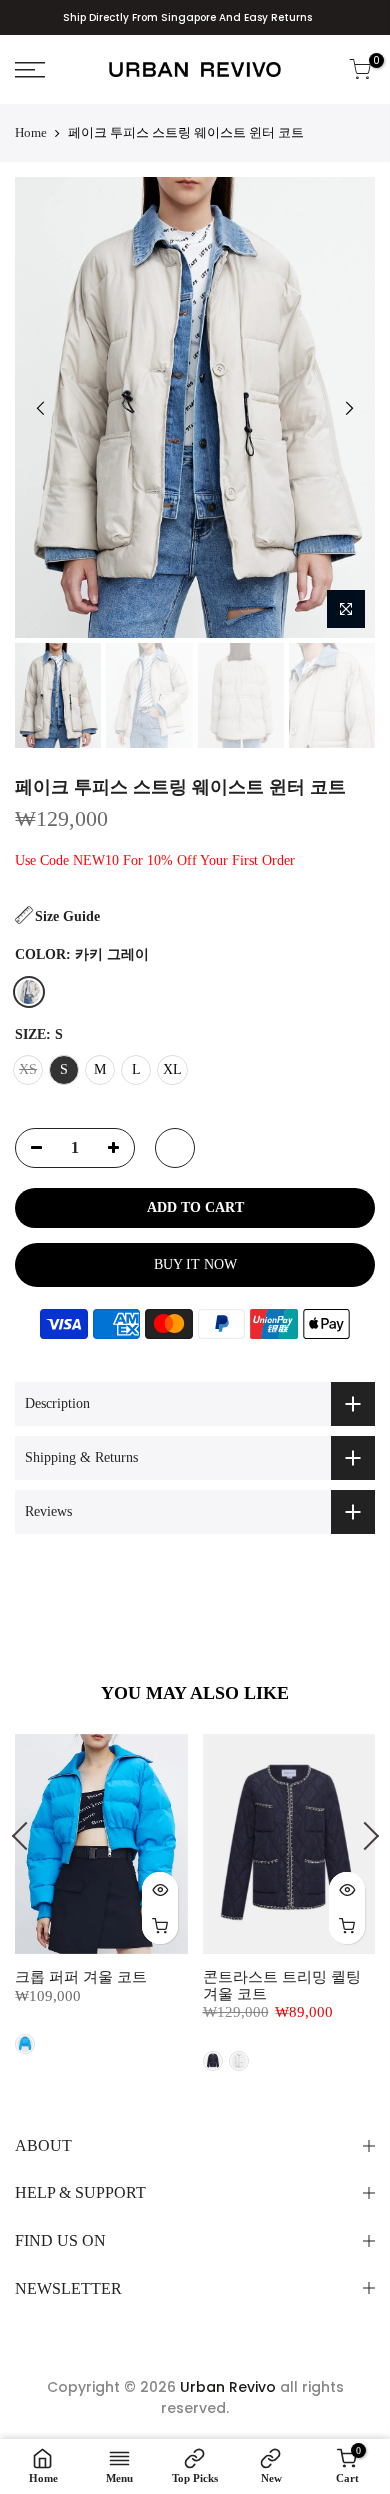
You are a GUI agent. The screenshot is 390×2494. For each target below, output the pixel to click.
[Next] (349, 408)
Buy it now (195, 1264)
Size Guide (67, 916)
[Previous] (41, 408)
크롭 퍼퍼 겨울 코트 (81, 1977)
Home (31, 132)
